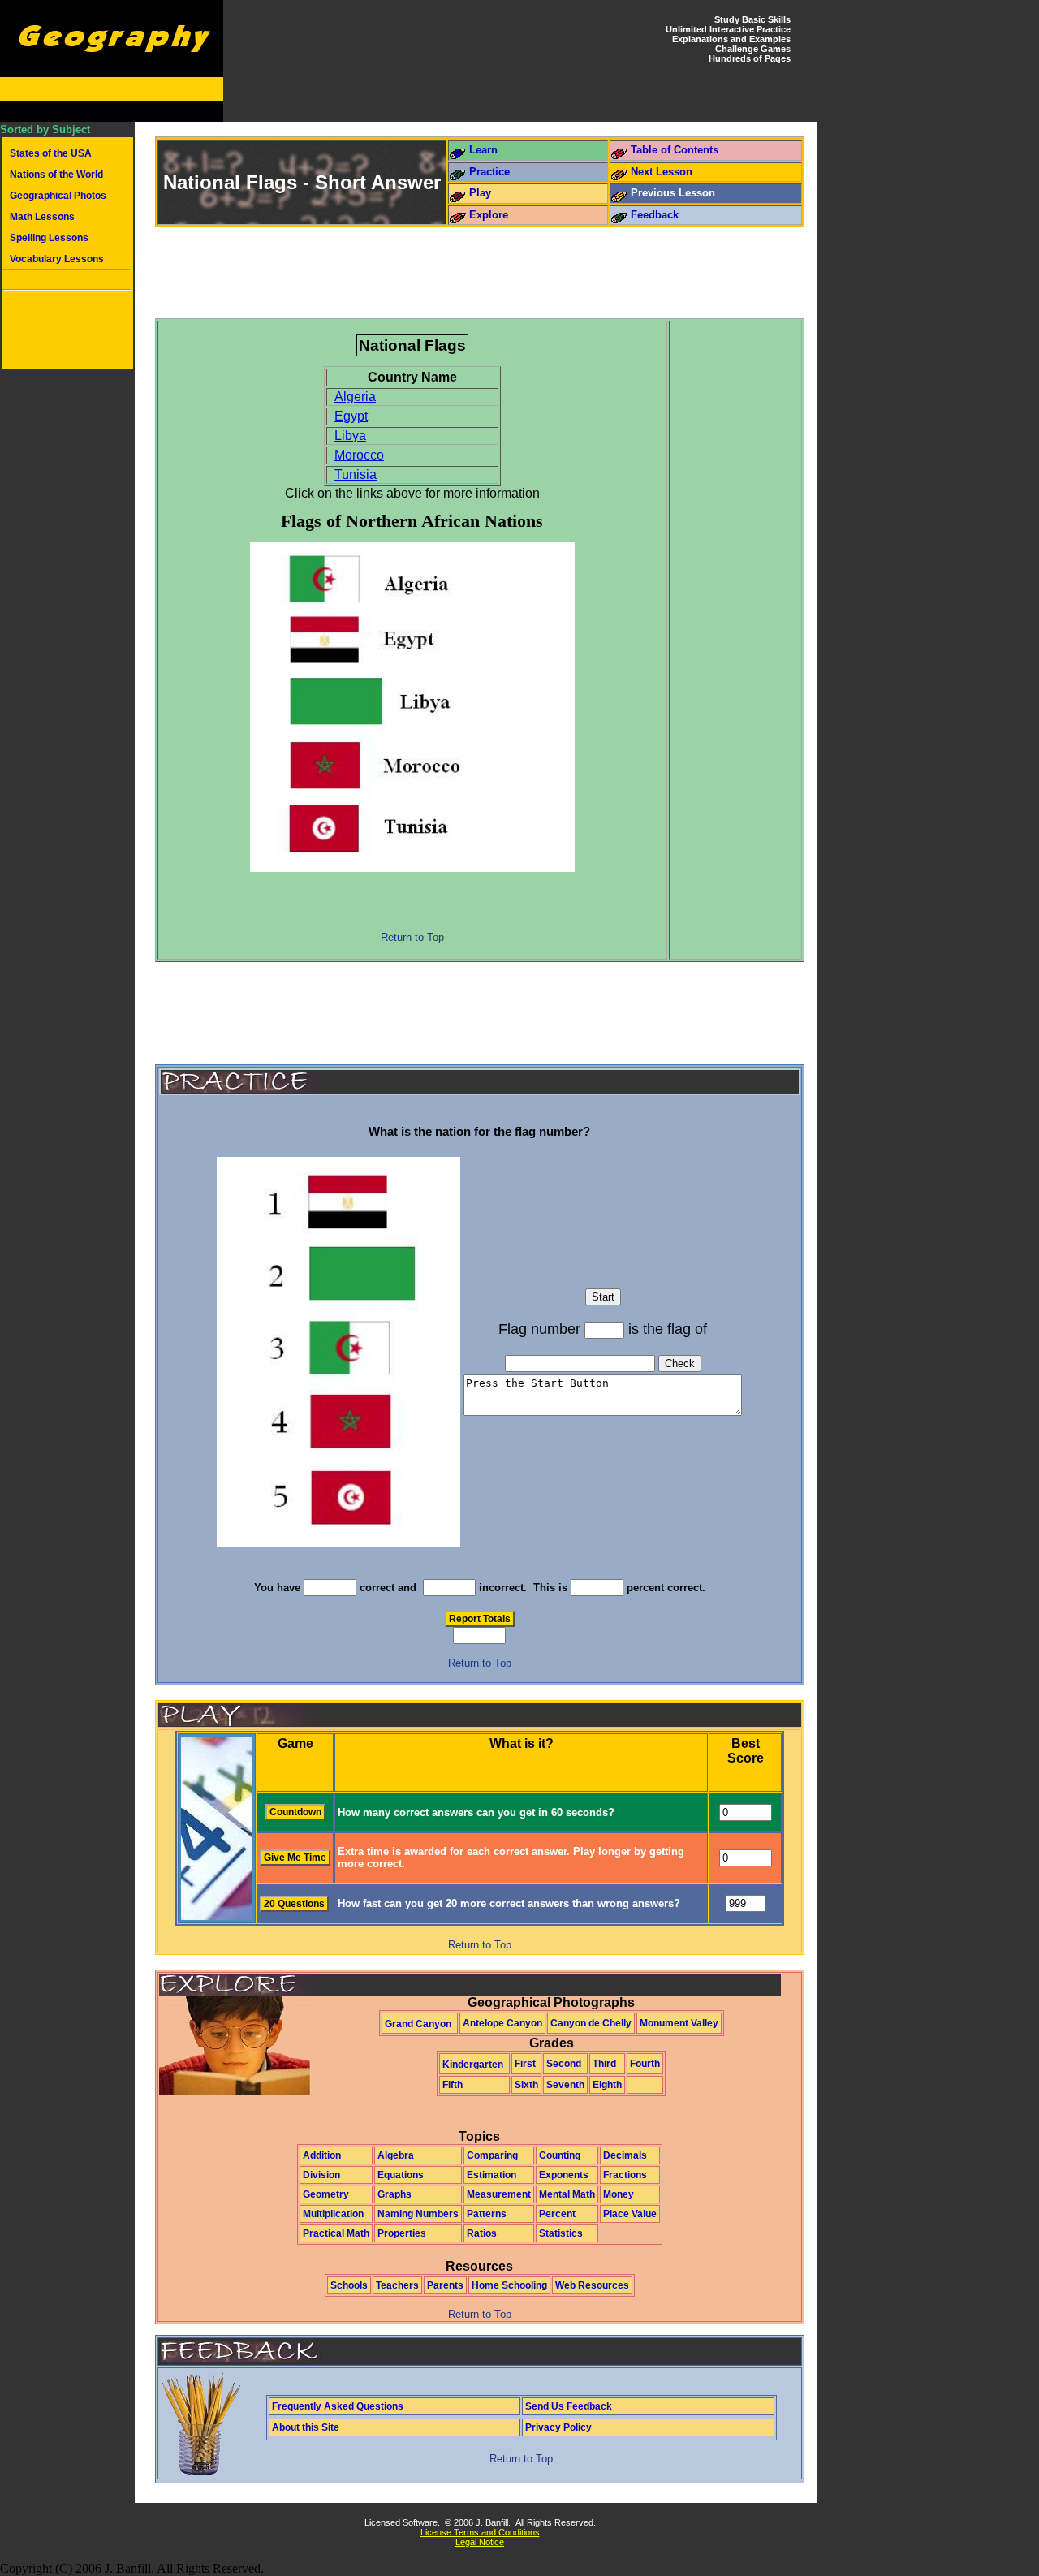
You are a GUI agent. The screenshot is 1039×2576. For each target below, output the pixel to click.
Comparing (492, 2155)
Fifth (453, 2085)
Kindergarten (473, 2065)
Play (480, 193)
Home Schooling (509, 2285)
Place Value (630, 2214)
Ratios (482, 2233)
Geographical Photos (58, 196)
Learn (483, 150)
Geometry (326, 2194)
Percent (557, 2214)
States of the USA (51, 153)
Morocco (359, 455)
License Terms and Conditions (480, 2532)
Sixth (526, 2085)
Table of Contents (675, 150)
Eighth (607, 2085)
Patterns (487, 2214)
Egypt (351, 416)
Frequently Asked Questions (338, 2406)
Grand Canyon (418, 2024)
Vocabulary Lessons (57, 259)
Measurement (499, 2194)
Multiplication (333, 2214)
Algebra (396, 2155)
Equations (401, 2175)
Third (604, 2064)
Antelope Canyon (502, 2023)
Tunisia (356, 475)
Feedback (655, 215)
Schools (349, 2285)
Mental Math (567, 2194)
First (525, 2064)
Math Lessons (42, 217)
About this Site (306, 2427)
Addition (322, 2155)
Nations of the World (56, 175)
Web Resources (592, 2285)
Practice (489, 172)
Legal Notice (480, 2542)
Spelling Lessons (49, 238)
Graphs (394, 2194)
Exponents (564, 2175)
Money (619, 2194)
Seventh (565, 2085)
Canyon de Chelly (591, 2023)
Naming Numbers (418, 2214)
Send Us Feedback (569, 2406)
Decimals (625, 2155)
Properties (402, 2233)
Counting (560, 2155)
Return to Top (412, 937)
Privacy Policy (558, 2427)
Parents (445, 2285)
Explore (489, 215)
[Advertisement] (67, 331)
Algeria (355, 397)
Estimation (491, 2175)
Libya (350, 436)
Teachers (397, 2285)
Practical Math (336, 2233)
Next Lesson (662, 172)
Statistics (561, 2233)
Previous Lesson (673, 193)
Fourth (645, 2064)
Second (564, 2064)
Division (321, 2175)
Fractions (625, 2175)
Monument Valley (679, 2023)
